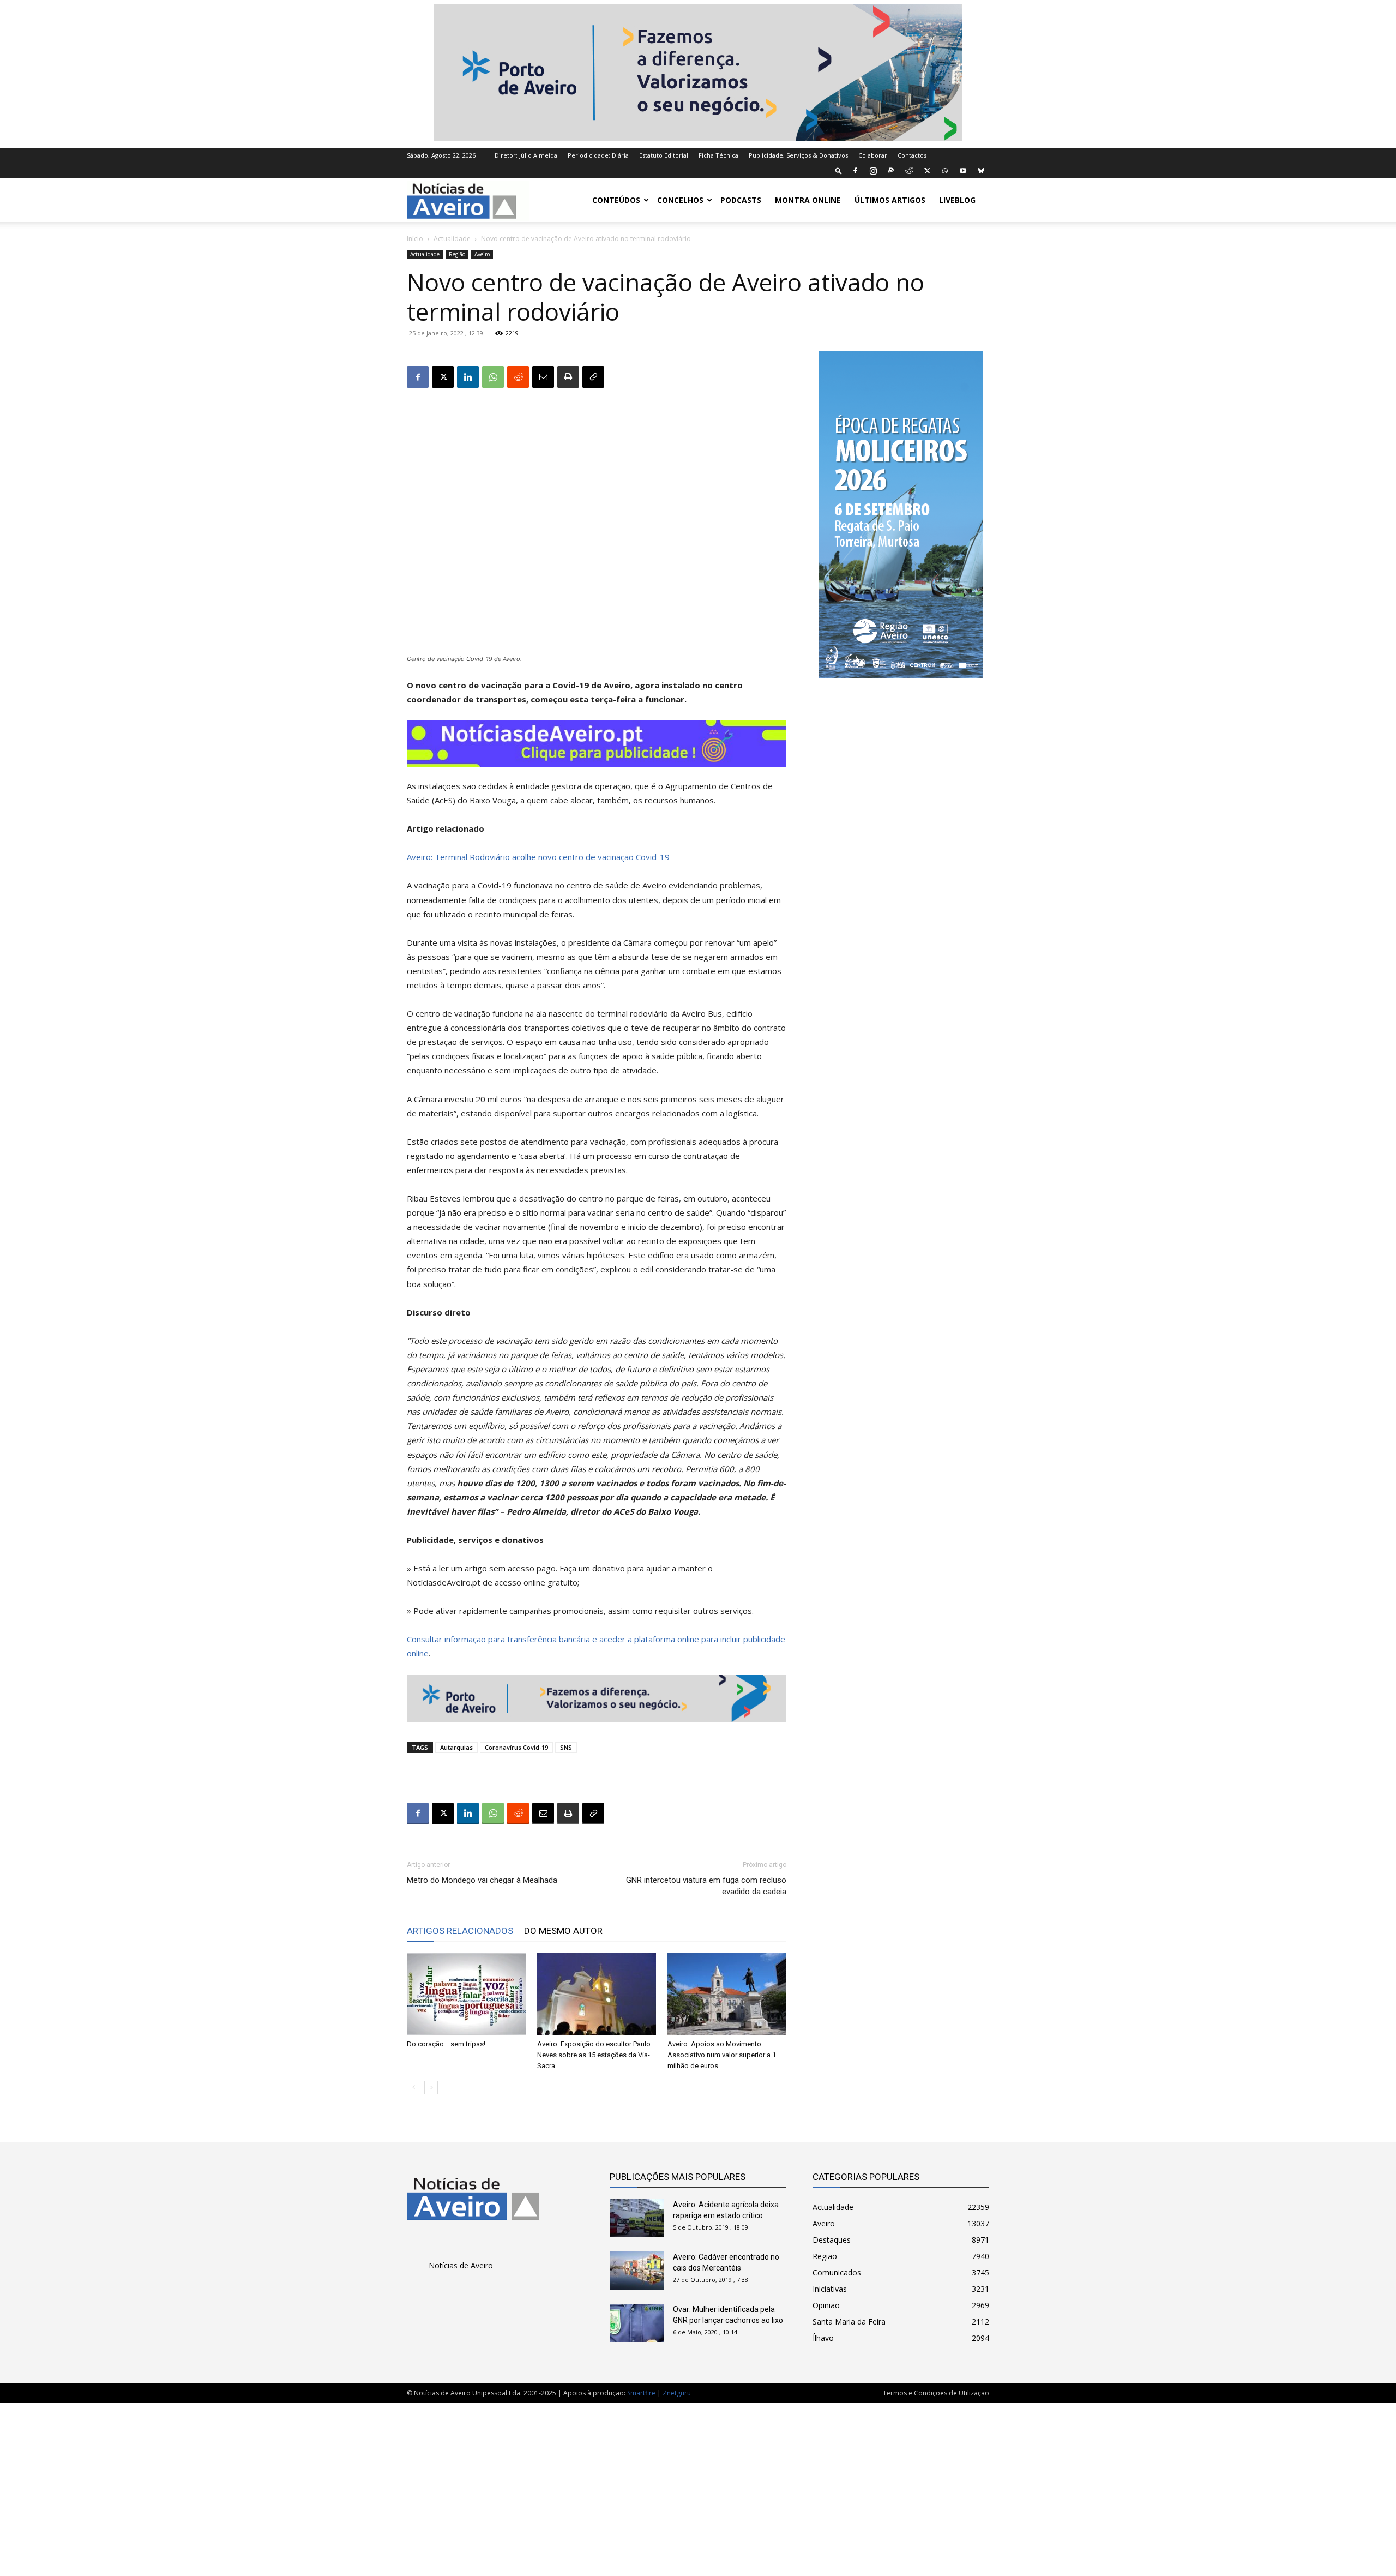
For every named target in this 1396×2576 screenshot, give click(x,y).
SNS (566, 1747)
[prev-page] (414, 2088)
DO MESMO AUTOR (563, 1931)
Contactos (912, 155)
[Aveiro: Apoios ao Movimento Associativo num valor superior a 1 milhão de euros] (727, 1994)
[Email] (543, 377)
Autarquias (456, 1747)
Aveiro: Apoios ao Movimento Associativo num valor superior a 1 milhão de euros (722, 2055)
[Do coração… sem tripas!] (466, 1994)
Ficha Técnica (718, 155)
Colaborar (873, 155)
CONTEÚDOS (616, 200)
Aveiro (482, 254)
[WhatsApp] (945, 171)
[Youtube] (963, 171)
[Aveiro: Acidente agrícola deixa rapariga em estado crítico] (637, 2218)
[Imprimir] (568, 377)
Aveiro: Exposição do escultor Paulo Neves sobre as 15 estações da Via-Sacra (594, 2055)
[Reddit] (909, 171)
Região (457, 254)
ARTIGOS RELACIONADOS (460, 1931)
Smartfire (641, 2393)
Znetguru (677, 2393)
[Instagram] (873, 171)
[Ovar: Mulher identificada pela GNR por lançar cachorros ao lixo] (637, 2323)
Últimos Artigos (890, 200)
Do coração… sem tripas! (446, 2044)
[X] (927, 171)
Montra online (808, 200)
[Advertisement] (698, 2484)
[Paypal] (891, 171)
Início (415, 239)
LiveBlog (957, 200)
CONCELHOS (680, 200)
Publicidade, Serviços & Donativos (798, 155)
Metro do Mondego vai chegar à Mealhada (482, 1880)
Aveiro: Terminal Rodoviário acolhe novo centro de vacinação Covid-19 (538, 857)
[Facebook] (855, 171)
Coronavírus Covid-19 (516, 1747)
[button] (839, 170)
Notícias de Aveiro (461, 2265)
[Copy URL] (593, 377)
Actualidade (452, 239)
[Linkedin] (468, 377)
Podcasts (741, 200)
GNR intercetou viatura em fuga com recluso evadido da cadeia (706, 1886)
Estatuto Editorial (664, 155)
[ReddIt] (518, 377)
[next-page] (431, 2088)
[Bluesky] (981, 171)
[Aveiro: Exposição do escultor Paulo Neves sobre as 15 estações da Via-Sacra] (597, 1994)
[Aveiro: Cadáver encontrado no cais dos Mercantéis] (637, 2271)
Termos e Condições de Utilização (936, 2393)
